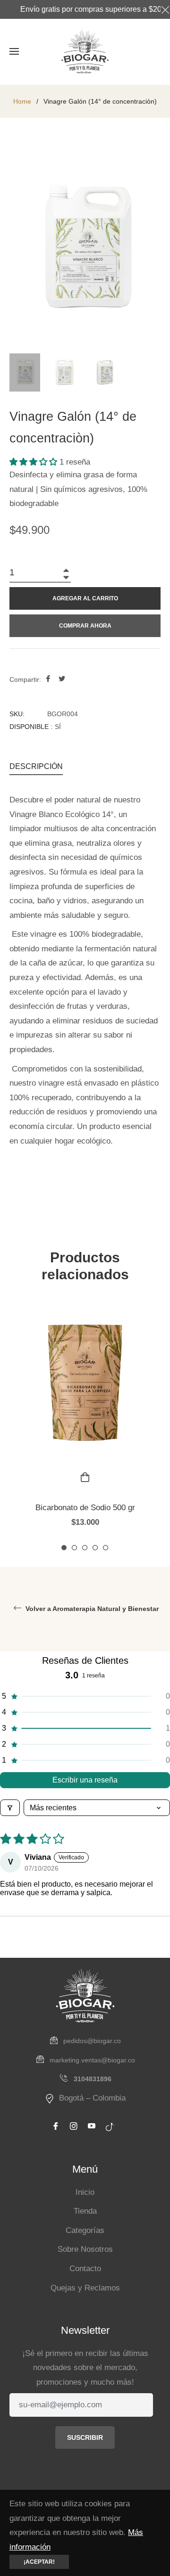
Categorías (85, 2230)
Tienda (85, 2211)
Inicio (85, 2192)
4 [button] (95, 1548)
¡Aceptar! (39, 2562)
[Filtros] (10, 1808)
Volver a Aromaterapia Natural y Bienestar (91, 1609)
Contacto (85, 2269)
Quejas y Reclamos (85, 2288)
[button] (34, 462)
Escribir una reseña (85, 1780)
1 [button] (64, 1548)
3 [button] (85, 1548)
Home (22, 101)
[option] (85, 1425)
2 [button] (74, 1548)
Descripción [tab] (36, 766)
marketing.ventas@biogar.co (92, 2060)
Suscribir (85, 2437)
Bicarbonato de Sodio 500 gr (85, 1508)
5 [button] (106, 1548)
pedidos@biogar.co (92, 2041)
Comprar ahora (85, 626)
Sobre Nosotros (85, 2249)
